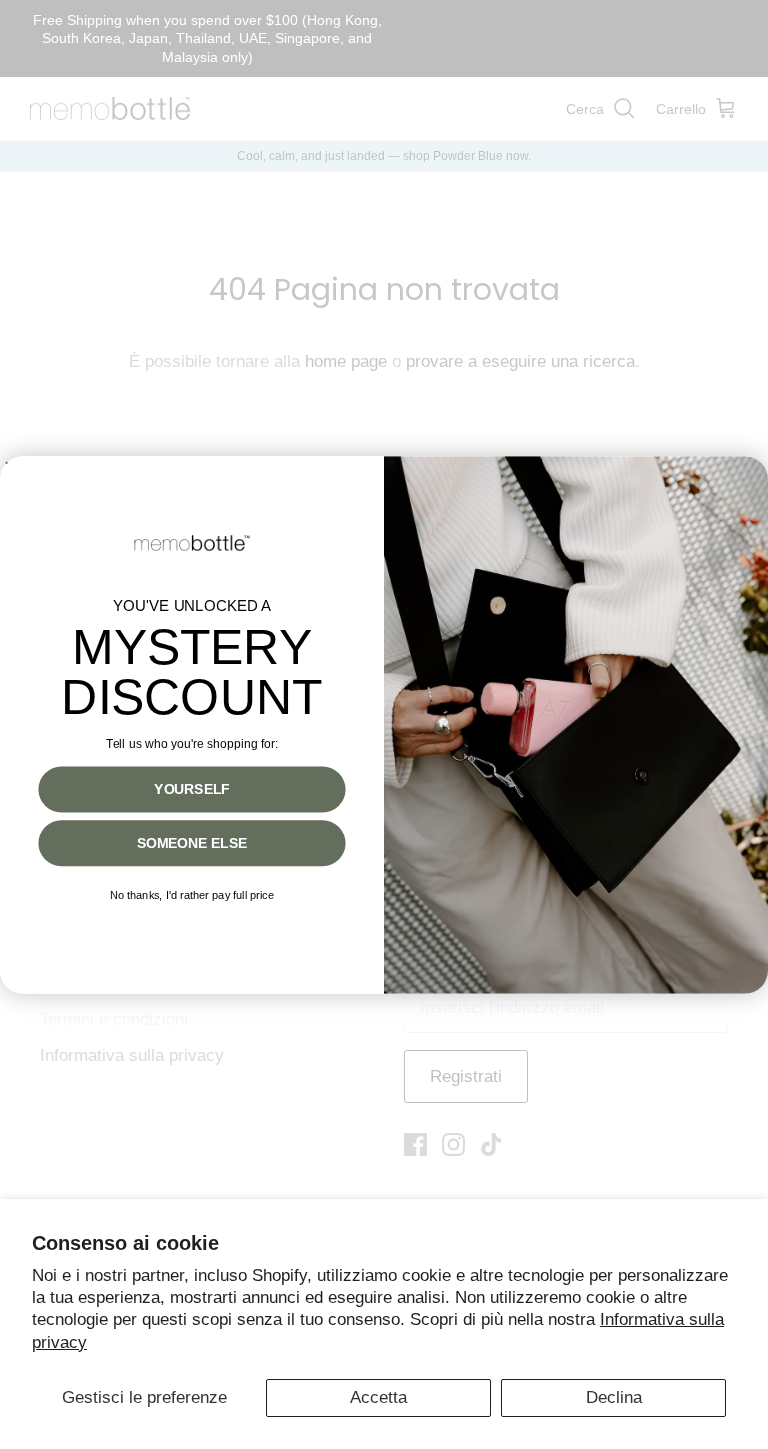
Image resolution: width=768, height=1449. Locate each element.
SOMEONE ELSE (192, 842)
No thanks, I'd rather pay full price (192, 895)
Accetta (378, 1397)
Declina (614, 1397)
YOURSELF (191, 788)
